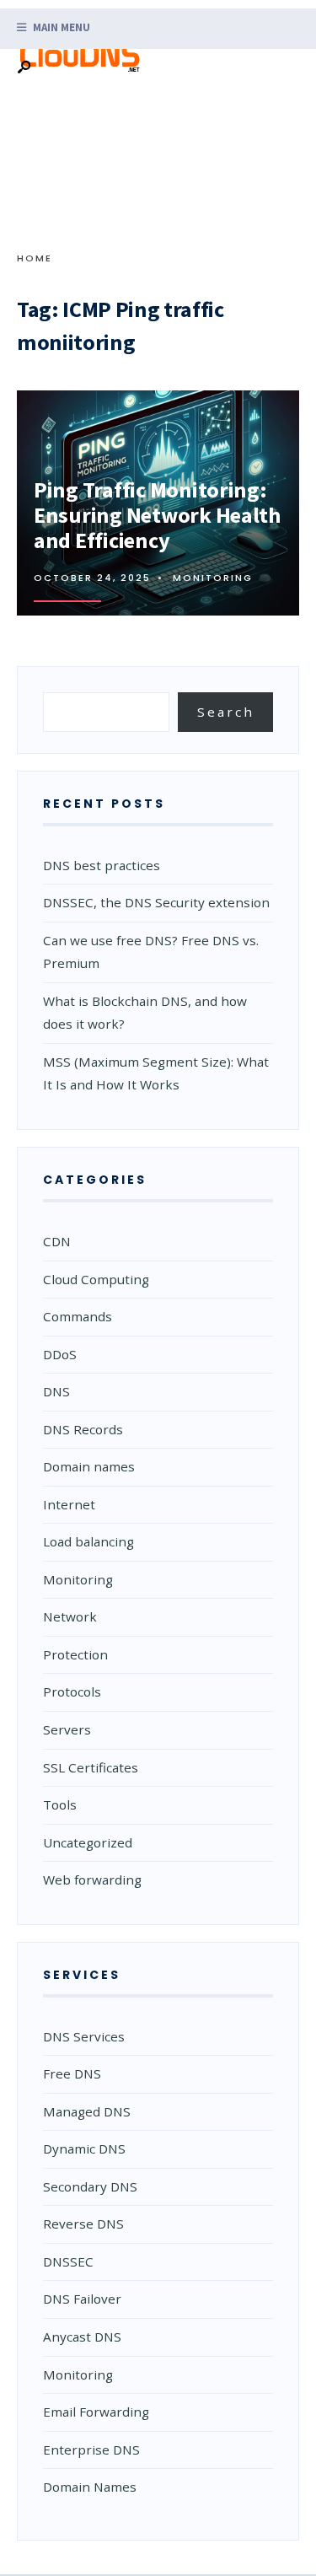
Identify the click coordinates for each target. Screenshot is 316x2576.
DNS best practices (102, 865)
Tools (60, 1804)
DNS (56, 1391)
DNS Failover (82, 2299)
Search (226, 712)
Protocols (72, 1691)
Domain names (89, 1466)
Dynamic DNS (84, 2148)
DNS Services (84, 2036)
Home (35, 258)
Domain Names (90, 2487)
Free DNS (72, 2073)
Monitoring (213, 578)
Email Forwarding (96, 2412)
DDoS (60, 1354)
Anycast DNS (82, 2337)
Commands (78, 1316)
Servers (67, 1729)
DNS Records (83, 1429)
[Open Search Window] (24, 68)
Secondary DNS (90, 2186)
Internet (69, 1504)
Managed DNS (87, 2111)
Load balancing (88, 1541)
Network (70, 1616)
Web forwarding (92, 1880)
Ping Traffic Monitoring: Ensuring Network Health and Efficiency (157, 515)
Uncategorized (88, 1842)
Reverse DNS (83, 2224)
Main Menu (60, 27)
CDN (57, 1241)
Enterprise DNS (91, 2450)
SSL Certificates (91, 1767)
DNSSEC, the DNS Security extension (156, 902)
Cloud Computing (96, 1279)
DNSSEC (68, 2261)
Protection (75, 1654)
